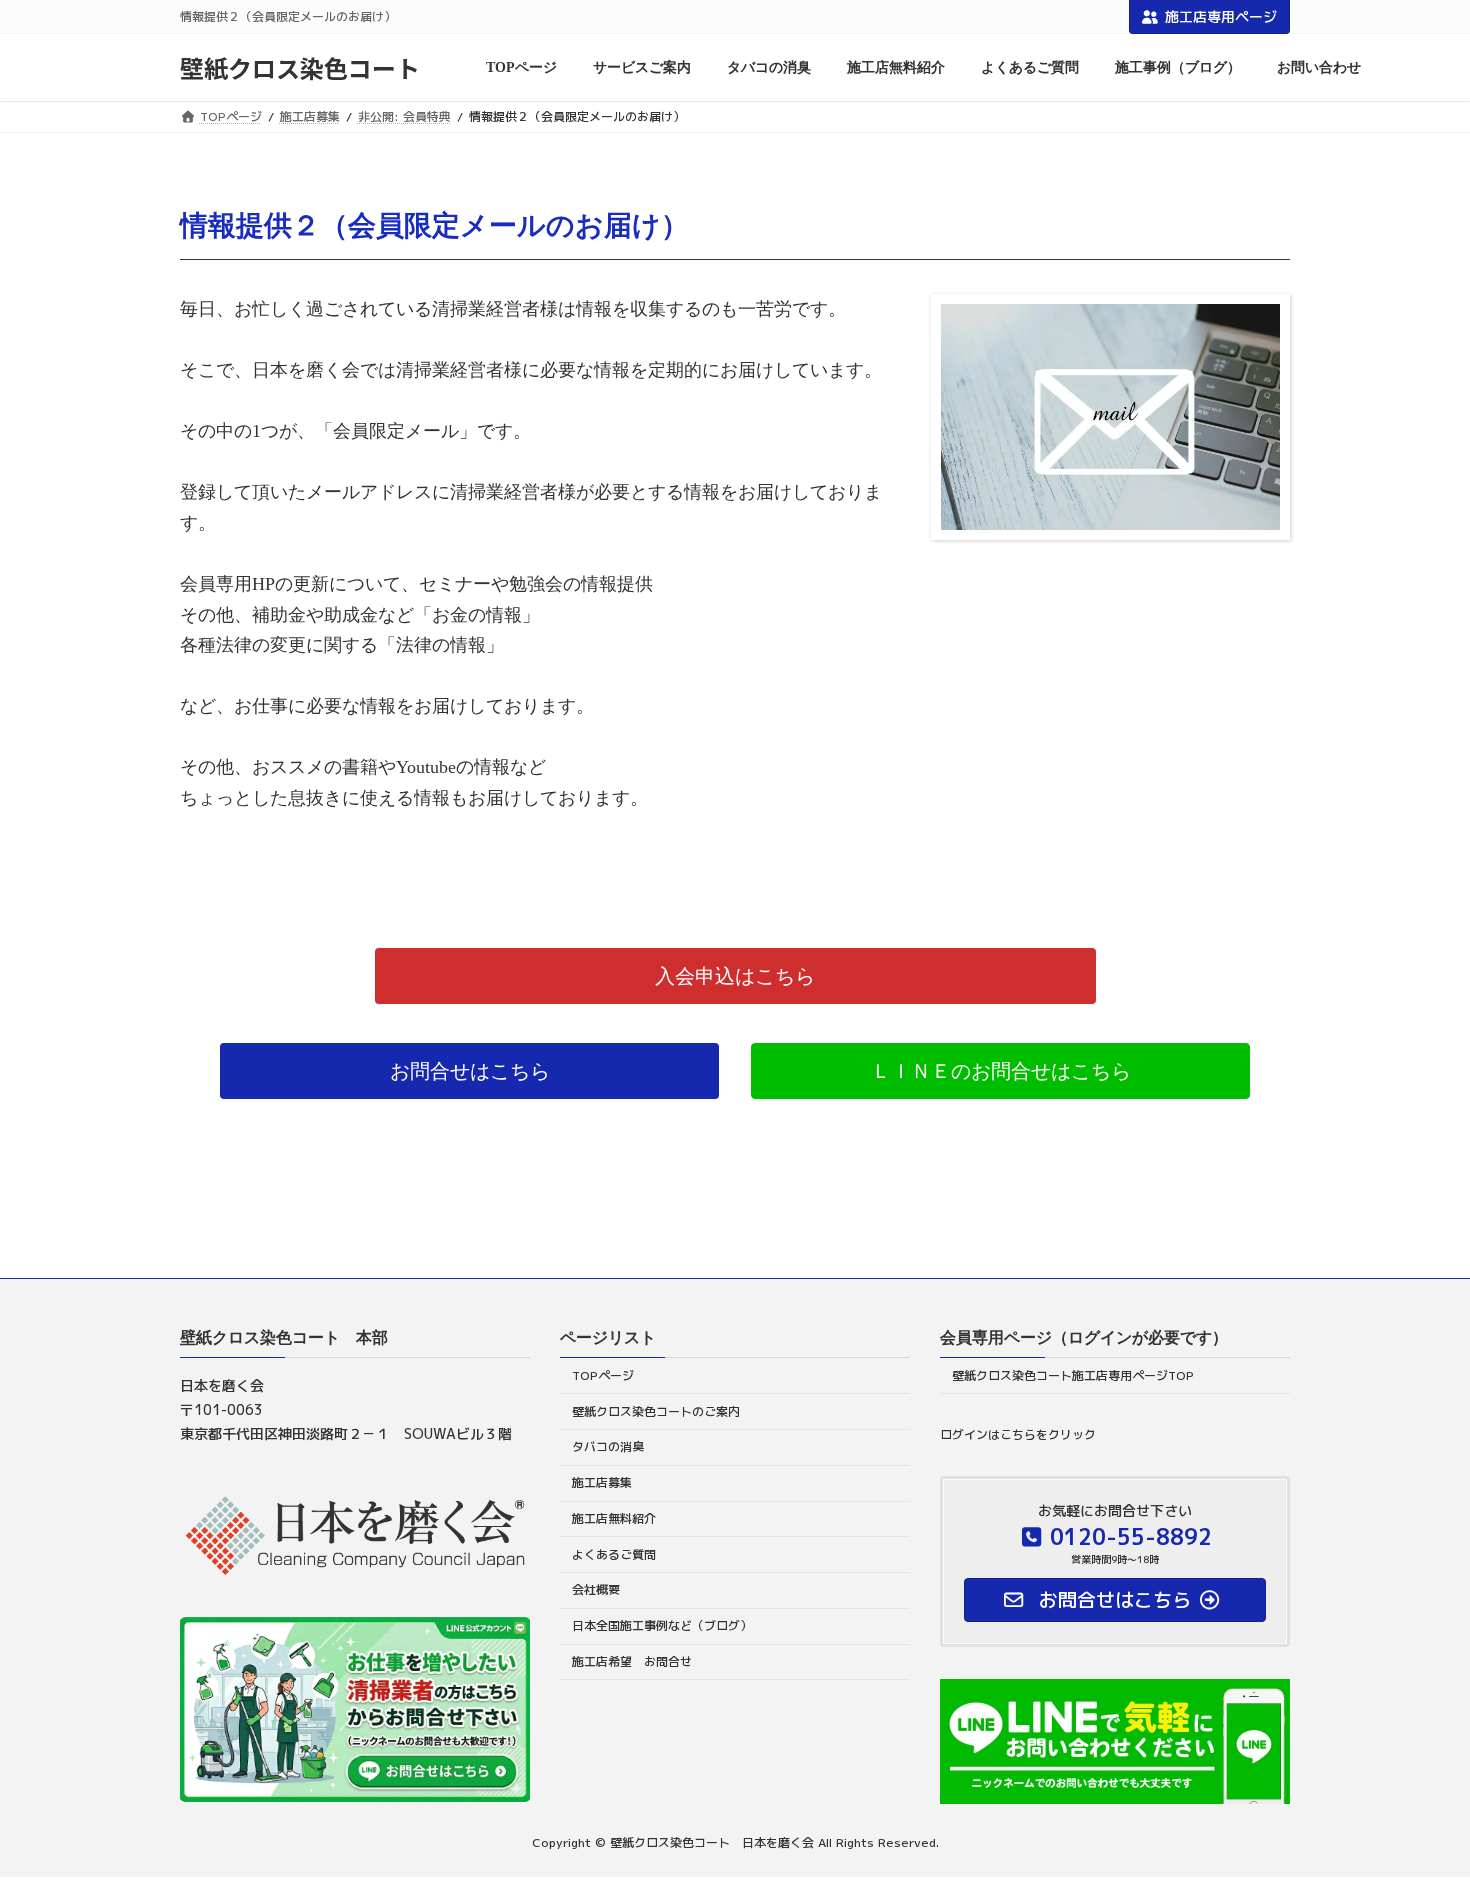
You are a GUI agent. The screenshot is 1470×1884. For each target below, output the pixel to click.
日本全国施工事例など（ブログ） (662, 1625)
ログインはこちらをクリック (1018, 1434)
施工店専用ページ (1221, 16)
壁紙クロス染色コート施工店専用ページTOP (1073, 1374)
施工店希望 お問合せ (632, 1661)
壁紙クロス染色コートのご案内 (656, 1410)
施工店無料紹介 (614, 1518)
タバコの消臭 (608, 1446)
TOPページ (603, 1374)
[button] (735, 976)
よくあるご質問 (614, 1553)
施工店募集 (602, 1482)
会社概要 (596, 1589)
